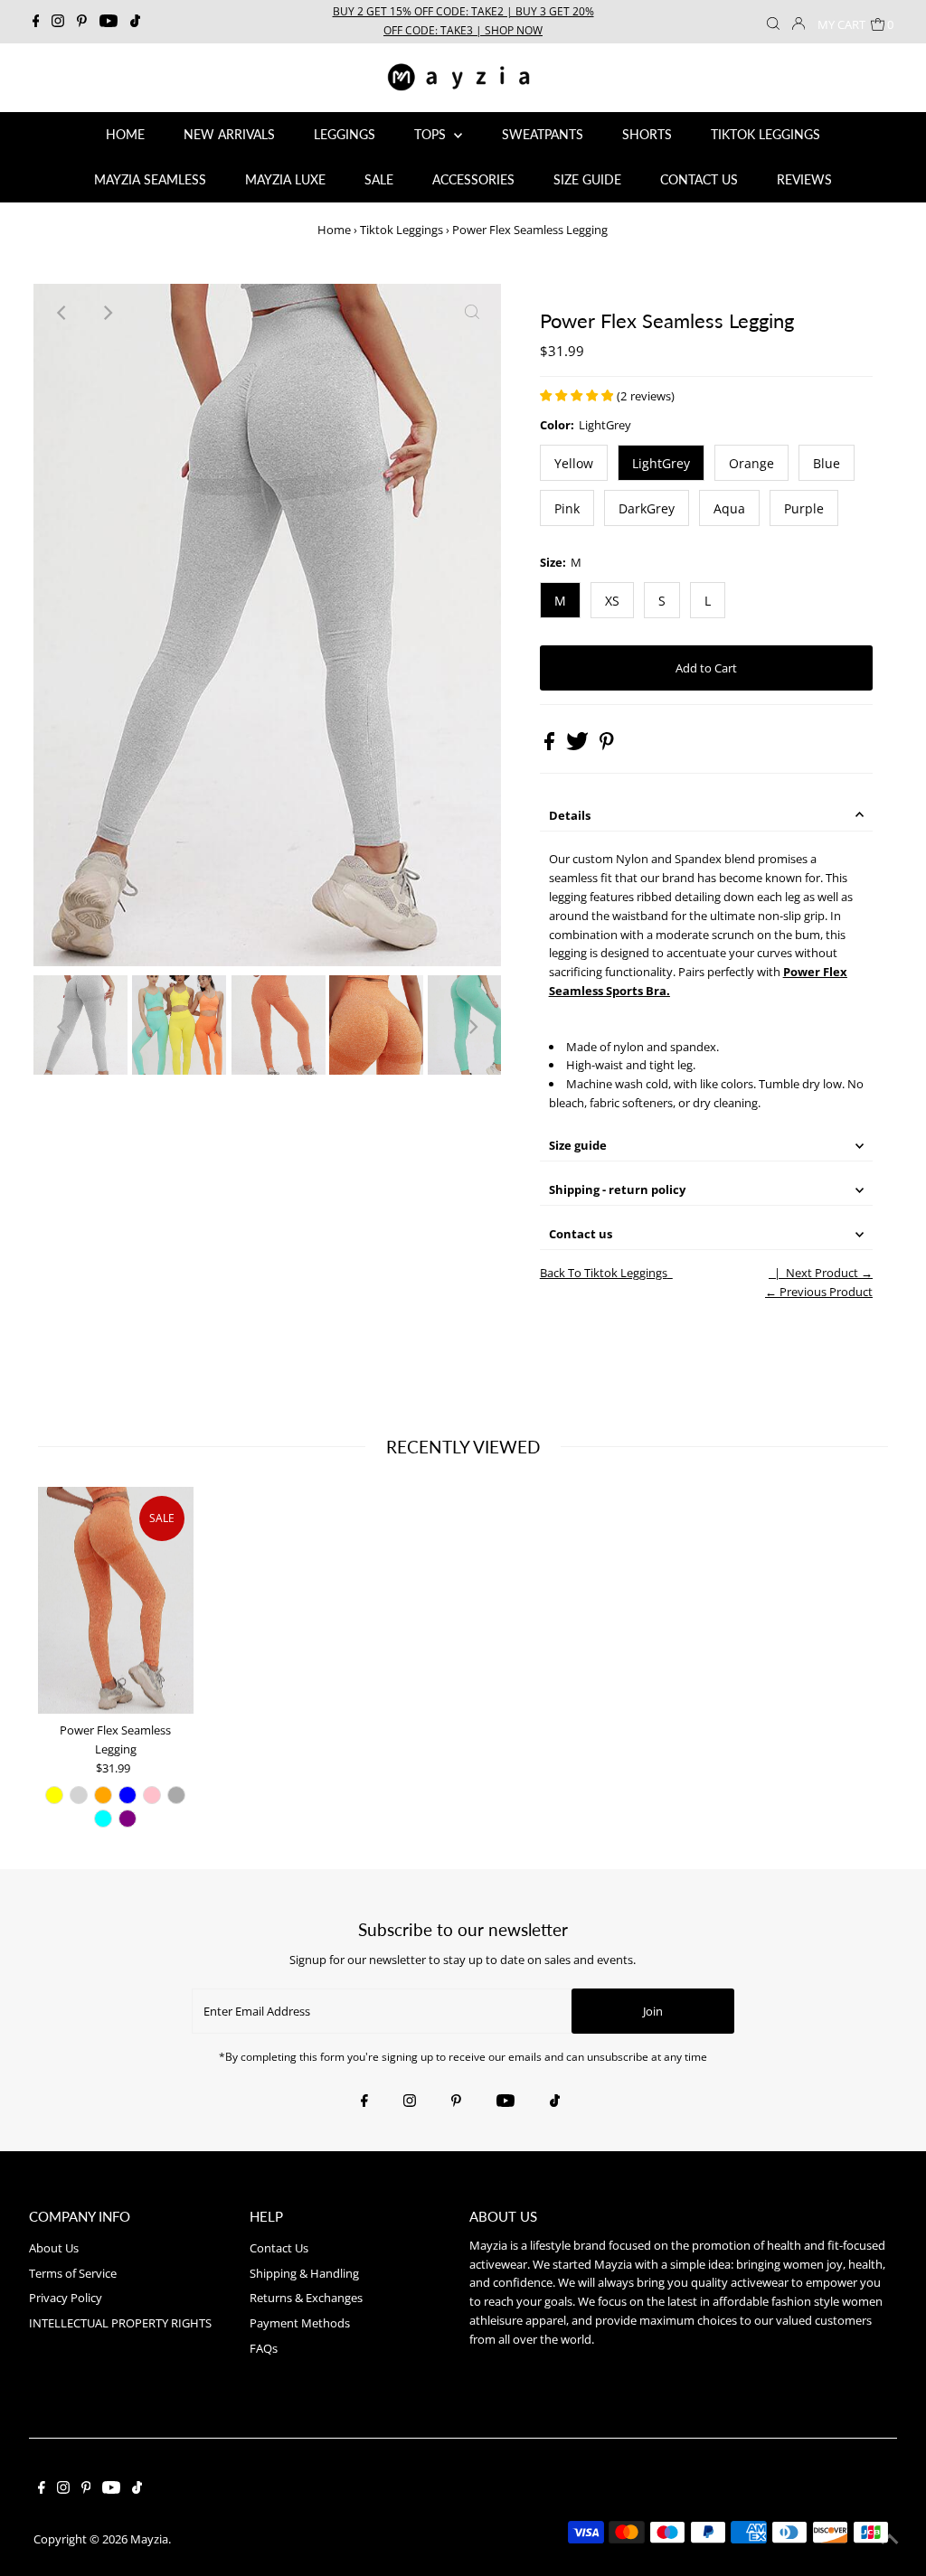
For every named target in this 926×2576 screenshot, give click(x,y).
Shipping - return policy (617, 1189)
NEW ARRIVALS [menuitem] (229, 134)
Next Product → (829, 1273)
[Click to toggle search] (773, 22)
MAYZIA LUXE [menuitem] (285, 179)
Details (570, 815)
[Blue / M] (128, 1795)
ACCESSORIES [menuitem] (473, 179)
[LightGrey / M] (79, 1795)
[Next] (107, 313)
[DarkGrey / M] (176, 1795)
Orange (751, 463)
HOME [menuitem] (125, 134)
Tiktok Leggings (402, 230)
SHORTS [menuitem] (647, 134)
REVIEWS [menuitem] (804, 179)
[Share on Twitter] (579, 746)
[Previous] (62, 313)
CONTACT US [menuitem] (699, 179)
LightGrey (661, 463)
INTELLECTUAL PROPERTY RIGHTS (120, 2323)
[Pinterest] (82, 22)
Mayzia (149, 2539)
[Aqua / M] (103, 1819)
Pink (567, 508)
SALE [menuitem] (379, 179)
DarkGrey (647, 508)
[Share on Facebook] (551, 746)
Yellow (574, 463)
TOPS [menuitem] (432, 134)
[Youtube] (109, 22)
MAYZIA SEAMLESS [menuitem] (150, 179)
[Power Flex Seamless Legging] (116, 1600)
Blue (827, 463)
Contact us (581, 1234)
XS (612, 601)
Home (334, 230)
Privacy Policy (66, 2298)
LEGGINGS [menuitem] (345, 134)
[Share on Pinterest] (607, 746)
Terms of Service (73, 2273)
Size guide (578, 1145)
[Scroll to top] (890, 2540)
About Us (54, 2248)
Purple (804, 508)
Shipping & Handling (304, 2273)
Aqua (729, 508)
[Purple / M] (128, 1819)
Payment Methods (300, 2323)
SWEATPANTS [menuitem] (543, 134)
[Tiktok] (135, 22)
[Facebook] (36, 22)
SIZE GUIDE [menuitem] (587, 179)
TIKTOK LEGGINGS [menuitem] (765, 134)
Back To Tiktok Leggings (604, 1273)
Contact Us (279, 2248)
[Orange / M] (103, 1795)
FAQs (264, 2348)
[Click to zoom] (472, 313)
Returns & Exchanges (306, 2298)
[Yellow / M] (54, 1795)
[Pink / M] (152, 1795)
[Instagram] (58, 22)
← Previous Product (819, 1292)
